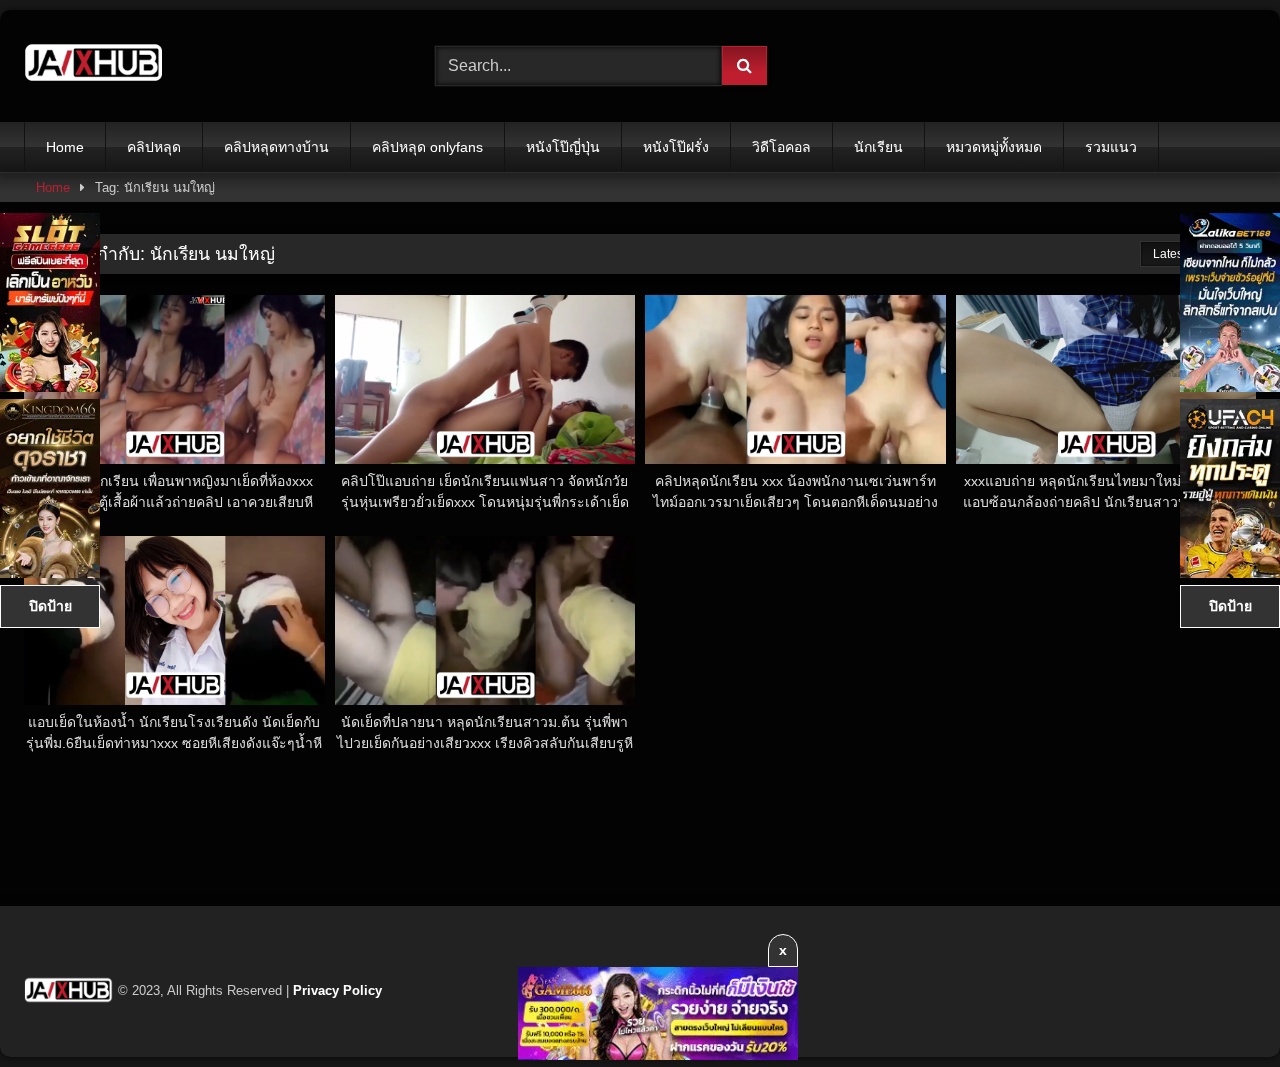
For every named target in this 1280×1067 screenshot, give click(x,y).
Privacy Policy (337, 990)
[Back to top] (1218, 1007)
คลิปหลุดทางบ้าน (276, 147)
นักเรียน (878, 147)
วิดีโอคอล (781, 147)
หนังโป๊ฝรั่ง (676, 147)
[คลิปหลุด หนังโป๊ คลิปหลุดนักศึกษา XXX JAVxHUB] (94, 66)
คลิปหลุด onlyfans (427, 147)
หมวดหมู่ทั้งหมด (994, 147)
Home (65, 147)
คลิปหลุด (154, 147)
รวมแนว (1111, 147)
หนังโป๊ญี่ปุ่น (563, 147)
